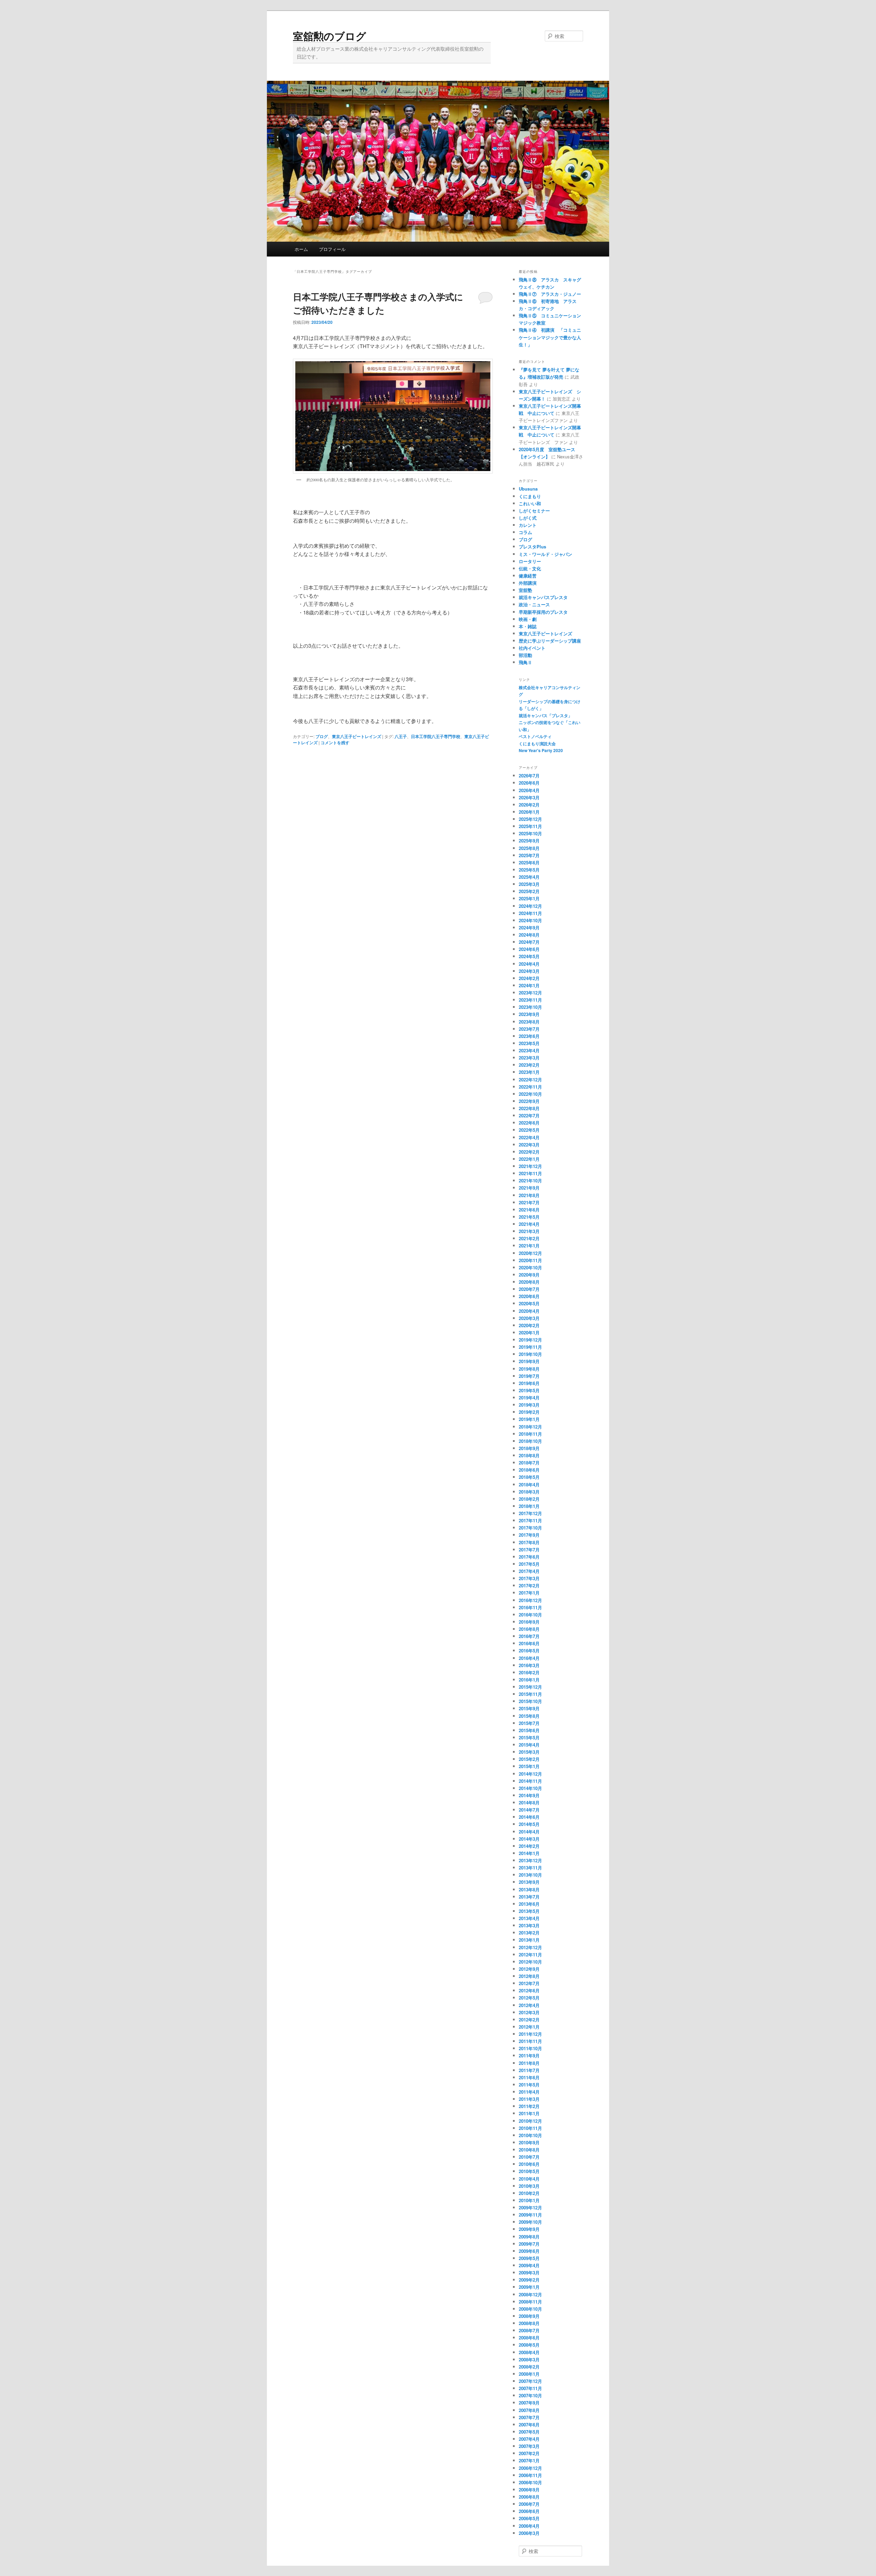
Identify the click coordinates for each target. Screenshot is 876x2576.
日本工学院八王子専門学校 (436, 736)
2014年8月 (529, 1803)
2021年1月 (529, 1246)
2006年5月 (529, 2518)
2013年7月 (529, 1897)
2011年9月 (529, 2055)
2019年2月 (529, 1412)
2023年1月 (529, 1072)
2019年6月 (529, 1383)
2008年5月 (529, 2345)
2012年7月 (529, 1983)
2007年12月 (530, 2381)
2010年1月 (529, 2200)
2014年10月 (530, 1788)
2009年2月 (529, 2280)
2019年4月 (529, 1398)
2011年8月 (529, 2063)
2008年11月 (530, 2302)
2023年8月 (529, 1022)
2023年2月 (529, 1065)
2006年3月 (529, 2533)
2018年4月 (529, 1484)
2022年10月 (530, 1094)
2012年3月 (529, 2012)
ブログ (322, 736)
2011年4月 (529, 2092)
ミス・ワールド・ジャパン (545, 554)
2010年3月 (529, 2186)
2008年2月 (529, 2367)
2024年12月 (530, 906)
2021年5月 (529, 1217)
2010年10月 (530, 2135)
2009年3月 (529, 2273)
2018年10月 (530, 1441)
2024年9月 (529, 928)
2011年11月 (530, 2041)
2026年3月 (529, 797)
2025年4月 (529, 877)
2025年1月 (529, 898)
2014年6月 (529, 1817)
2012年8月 (529, 1976)
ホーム (301, 249)
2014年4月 (529, 1832)
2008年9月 (529, 2316)
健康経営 (528, 576)
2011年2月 (529, 2106)
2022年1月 (529, 1159)
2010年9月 (529, 2142)
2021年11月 (530, 1173)
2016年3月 (529, 1665)
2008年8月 (529, 2323)
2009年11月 (530, 2215)
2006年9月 (529, 2490)
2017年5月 (529, 1564)
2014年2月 (529, 1846)
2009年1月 (529, 2287)
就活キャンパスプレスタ (543, 597)
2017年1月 (529, 1593)
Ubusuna (528, 489)
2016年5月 (529, 1651)
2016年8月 (529, 1629)
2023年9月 (529, 1014)
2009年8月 (529, 2237)
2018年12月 (530, 1427)
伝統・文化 (530, 568)
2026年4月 (529, 790)
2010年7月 (529, 2157)
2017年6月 (529, 1557)
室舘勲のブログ (330, 36)
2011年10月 (530, 2048)
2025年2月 (529, 891)
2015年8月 (529, 1716)
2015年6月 (529, 1730)
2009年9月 (529, 2229)
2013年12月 (530, 1860)
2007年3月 (529, 2446)
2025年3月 (529, 884)
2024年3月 (529, 971)
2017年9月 (529, 1535)
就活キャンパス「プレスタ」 (545, 715)
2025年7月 (529, 855)
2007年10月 (530, 2395)
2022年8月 (529, 1108)
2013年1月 (529, 1940)
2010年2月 (529, 2193)
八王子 (401, 736)
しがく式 (528, 518)
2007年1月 (529, 2460)
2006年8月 (529, 2497)
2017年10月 (530, 1528)
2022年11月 (530, 1087)
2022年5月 (529, 1130)
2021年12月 (530, 1166)
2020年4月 (529, 1311)
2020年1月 (529, 1333)
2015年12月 (530, 1687)
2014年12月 (530, 1774)
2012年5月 (529, 1998)
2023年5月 (529, 1043)
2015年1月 (529, 1766)
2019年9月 (529, 1361)
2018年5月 (529, 1477)
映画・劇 (528, 619)
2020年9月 (529, 1275)
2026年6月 (529, 783)
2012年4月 (529, 2005)
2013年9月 (529, 1882)
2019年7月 (529, 1376)
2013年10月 (530, 1875)
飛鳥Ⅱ (525, 662)
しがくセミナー (534, 511)
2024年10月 (530, 920)
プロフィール (332, 249)
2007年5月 (529, 2432)
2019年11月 (530, 1347)
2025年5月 (529, 870)
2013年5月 (529, 1911)
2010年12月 (530, 2121)
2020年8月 (529, 1282)
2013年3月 (529, 1925)
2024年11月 (530, 913)
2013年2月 (529, 1933)
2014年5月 (529, 1824)
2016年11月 (530, 1607)
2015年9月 (529, 1708)
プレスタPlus (532, 547)
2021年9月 (529, 1188)
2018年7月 (529, 1463)
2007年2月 (529, 2453)
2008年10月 (530, 2309)
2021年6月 (529, 1210)
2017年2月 (529, 1585)
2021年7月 (529, 1202)
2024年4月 (529, 964)
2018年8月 (529, 1455)
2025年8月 (529, 848)
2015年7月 (529, 1723)
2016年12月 (530, 1600)
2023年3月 (529, 1058)
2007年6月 (529, 2425)
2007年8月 (529, 2410)
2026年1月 (529, 812)
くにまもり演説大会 (537, 744)
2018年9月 (529, 1448)
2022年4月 (529, 1137)
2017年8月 (529, 1542)
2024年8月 (529, 935)
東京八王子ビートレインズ (357, 736)
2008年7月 (529, 2330)
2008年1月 (529, 2374)
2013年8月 (529, 1889)
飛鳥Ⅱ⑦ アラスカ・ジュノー (550, 294)
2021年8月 (529, 1195)
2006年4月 (529, 2526)
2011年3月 (529, 2099)
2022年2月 (529, 1152)
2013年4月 (529, 1918)
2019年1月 (529, 1419)
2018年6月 (529, 1470)
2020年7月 (529, 1289)
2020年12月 (530, 1253)
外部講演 (528, 583)
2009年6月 (529, 2251)
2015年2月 (529, 1759)
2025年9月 (529, 841)
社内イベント (532, 648)
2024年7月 (529, 942)
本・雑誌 (528, 626)
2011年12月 (530, 2034)
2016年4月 (529, 1658)
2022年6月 (529, 1123)
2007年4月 (529, 2439)
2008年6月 (529, 2338)
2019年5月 (529, 1390)
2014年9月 (529, 1795)
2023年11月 (530, 1000)
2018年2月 (529, 1499)
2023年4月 (529, 1050)
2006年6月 (529, 2511)
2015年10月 (530, 1701)
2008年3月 (529, 2359)
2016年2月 (529, 1672)
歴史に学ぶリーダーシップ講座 (550, 641)
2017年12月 (530, 1513)
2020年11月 (530, 1260)
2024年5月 (529, 956)
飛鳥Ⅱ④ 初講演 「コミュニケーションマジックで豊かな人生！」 (550, 337)
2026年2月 (529, 805)
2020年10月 (530, 1267)
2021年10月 (530, 1181)
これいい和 (530, 503)
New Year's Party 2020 (541, 750)
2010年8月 (529, 2150)
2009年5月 (529, 2258)
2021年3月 (529, 1231)
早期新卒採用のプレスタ (543, 612)
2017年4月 (529, 1571)
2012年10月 (530, 1962)
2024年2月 (529, 978)
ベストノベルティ (535, 736)
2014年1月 (529, 1853)
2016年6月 (529, 1643)
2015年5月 (529, 1737)
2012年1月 (529, 2027)
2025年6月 (529, 862)
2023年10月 (530, 1007)
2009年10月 (530, 2222)
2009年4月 (529, 2265)
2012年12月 (530, 1947)
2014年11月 (530, 1781)
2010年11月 (530, 2128)
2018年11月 (530, 1434)
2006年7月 (529, 2504)
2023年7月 (529, 1029)
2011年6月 (529, 2077)
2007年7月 (529, 2417)
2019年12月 (530, 1340)
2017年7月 (529, 1550)
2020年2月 (529, 1325)
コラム (525, 532)
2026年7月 (529, 776)
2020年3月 (529, 1318)
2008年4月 (529, 2352)
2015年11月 (530, 1694)
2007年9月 (529, 2403)
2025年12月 (530, 819)
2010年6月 (529, 2164)
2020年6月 (529, 1296)
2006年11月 (530, 2475)
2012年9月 (529, 1969)
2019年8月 (529, 1369)
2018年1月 (529, 1506)
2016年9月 (529, 1622)
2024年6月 (529, 949)
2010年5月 (529, 2171)
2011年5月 (529, 2085)
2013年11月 (530, 1868)
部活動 (525, 655)
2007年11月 (530, 2388)
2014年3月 (529, 1839)
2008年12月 (530, 2294)
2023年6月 (529, 1036)
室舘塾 (525, 590)
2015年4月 (529, 1745)
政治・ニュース (534, 604)
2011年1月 (529, 2113)
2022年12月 (530, 1080)
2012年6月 (529, 1990)
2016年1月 (529, 1680)
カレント (528, 525)
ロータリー (530, 561)
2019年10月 (530, 1354)
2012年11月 (530, 1955)
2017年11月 (530, 1520)
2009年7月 (529, 2244)
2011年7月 (529, 2070)
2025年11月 (530, 826)
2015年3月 (529, 1752)
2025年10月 (530, 833)
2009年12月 (530, 2207)
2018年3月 (529, 1492)
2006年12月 (530, 2468)
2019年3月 (529, 1405)
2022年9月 (529, 1101)
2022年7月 (529, 1115)
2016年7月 (529, 1636)
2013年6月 (529, 1904)
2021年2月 (529, 1238)
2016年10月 (530, 1615)
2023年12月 (530, 993)
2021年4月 (529, 1224)
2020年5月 (529, 1303)
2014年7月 (529, 1810)
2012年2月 (529, 2020)
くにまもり (530, 496)
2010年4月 (529, 2179)
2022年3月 (529, 1145)
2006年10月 (530, 2482)
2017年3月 (529, 1578)
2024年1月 (529, 985)
